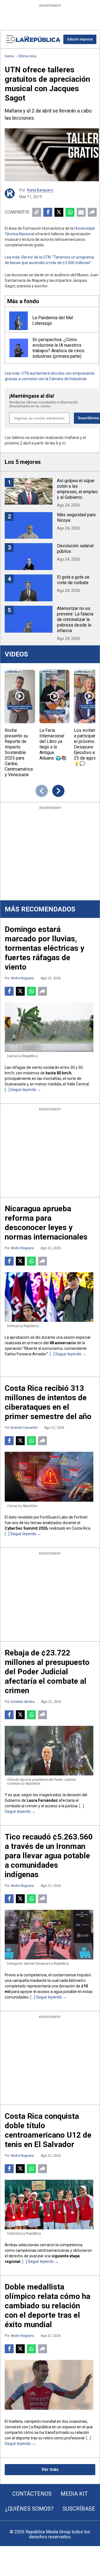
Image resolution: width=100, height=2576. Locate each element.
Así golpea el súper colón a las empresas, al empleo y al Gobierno (77, 489)
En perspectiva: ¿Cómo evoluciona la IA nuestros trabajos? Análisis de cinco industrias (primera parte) (58, 348)
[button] (80, 39)
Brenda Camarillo (24, 1428)
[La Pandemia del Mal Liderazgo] (18, 321)
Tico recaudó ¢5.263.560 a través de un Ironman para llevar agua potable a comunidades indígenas (49, 1856)
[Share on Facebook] (48, 212)
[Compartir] (92, 212)
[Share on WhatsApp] (70, 212)
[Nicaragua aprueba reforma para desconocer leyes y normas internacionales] (49, 1297)
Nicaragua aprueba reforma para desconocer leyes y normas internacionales (46, 1223)
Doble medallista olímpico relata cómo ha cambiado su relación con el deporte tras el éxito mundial (47, 2306)
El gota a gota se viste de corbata (73, 580)
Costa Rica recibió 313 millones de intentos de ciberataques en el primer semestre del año (48, 1402)
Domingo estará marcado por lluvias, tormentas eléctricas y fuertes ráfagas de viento (44, 948)
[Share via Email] (81, 212)
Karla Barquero (40, 190)
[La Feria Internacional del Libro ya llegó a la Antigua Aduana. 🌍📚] (55, 697)
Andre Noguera (22, 978)
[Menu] (11, 39)
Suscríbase (79, 2509)
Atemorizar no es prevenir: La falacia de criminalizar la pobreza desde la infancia (75, 619)
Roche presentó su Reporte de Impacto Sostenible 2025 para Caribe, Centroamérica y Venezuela (19, 752)
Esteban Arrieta (23, 1702)
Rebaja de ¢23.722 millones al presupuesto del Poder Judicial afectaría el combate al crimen (47, 1672)
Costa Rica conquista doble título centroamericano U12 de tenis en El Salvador (48, 2130)
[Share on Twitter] (59, 212)
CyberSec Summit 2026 (26, 1528)
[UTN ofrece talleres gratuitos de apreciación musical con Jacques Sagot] (52, 155)
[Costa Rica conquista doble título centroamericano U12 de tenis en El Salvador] (49, 2205)
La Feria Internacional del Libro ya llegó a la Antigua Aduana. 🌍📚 (53, 744)
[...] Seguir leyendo (21, 1090)
